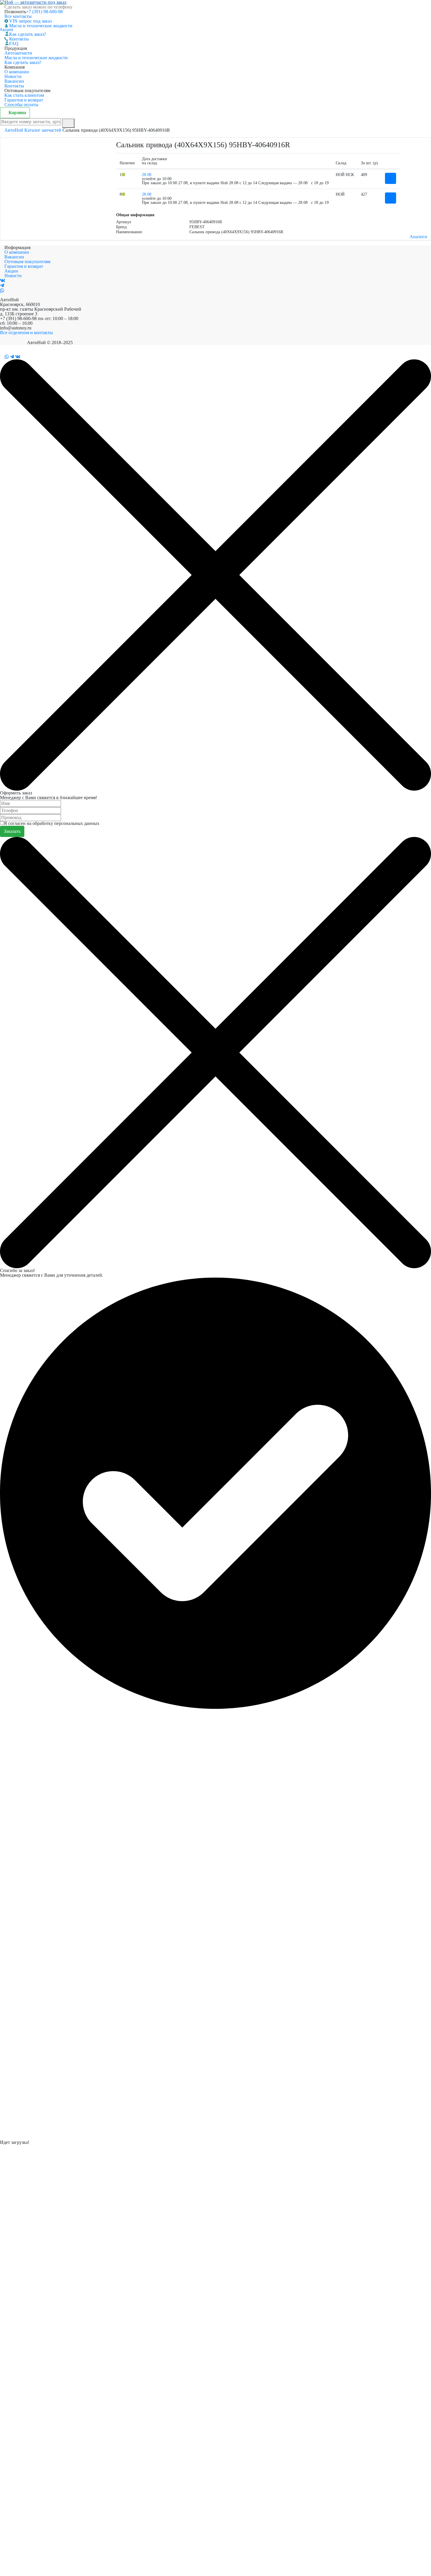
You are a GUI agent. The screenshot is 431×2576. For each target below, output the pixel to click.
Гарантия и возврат (24, 100)
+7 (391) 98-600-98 (44, 12)
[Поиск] (68, 123)
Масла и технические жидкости (41, 26)
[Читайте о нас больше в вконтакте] (3, 281)
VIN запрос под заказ (30, 21)
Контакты (19, 39)
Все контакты (18, 16)
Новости (13, 76)
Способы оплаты (21, 105)
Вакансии (14, 81)
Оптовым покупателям (27, 262)
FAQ (14, 44)
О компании (17, 72)
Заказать (12, 831)
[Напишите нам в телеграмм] (2, 286)
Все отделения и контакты (26, 333)
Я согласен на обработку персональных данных (52, 823)
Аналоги (418, 237)
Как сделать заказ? (28, 34)
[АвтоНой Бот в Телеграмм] (12, 357)
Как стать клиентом (24, 95)
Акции (9, 29)
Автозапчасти (18, 53)
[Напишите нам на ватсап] (2, 291)
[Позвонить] (2, 357)
